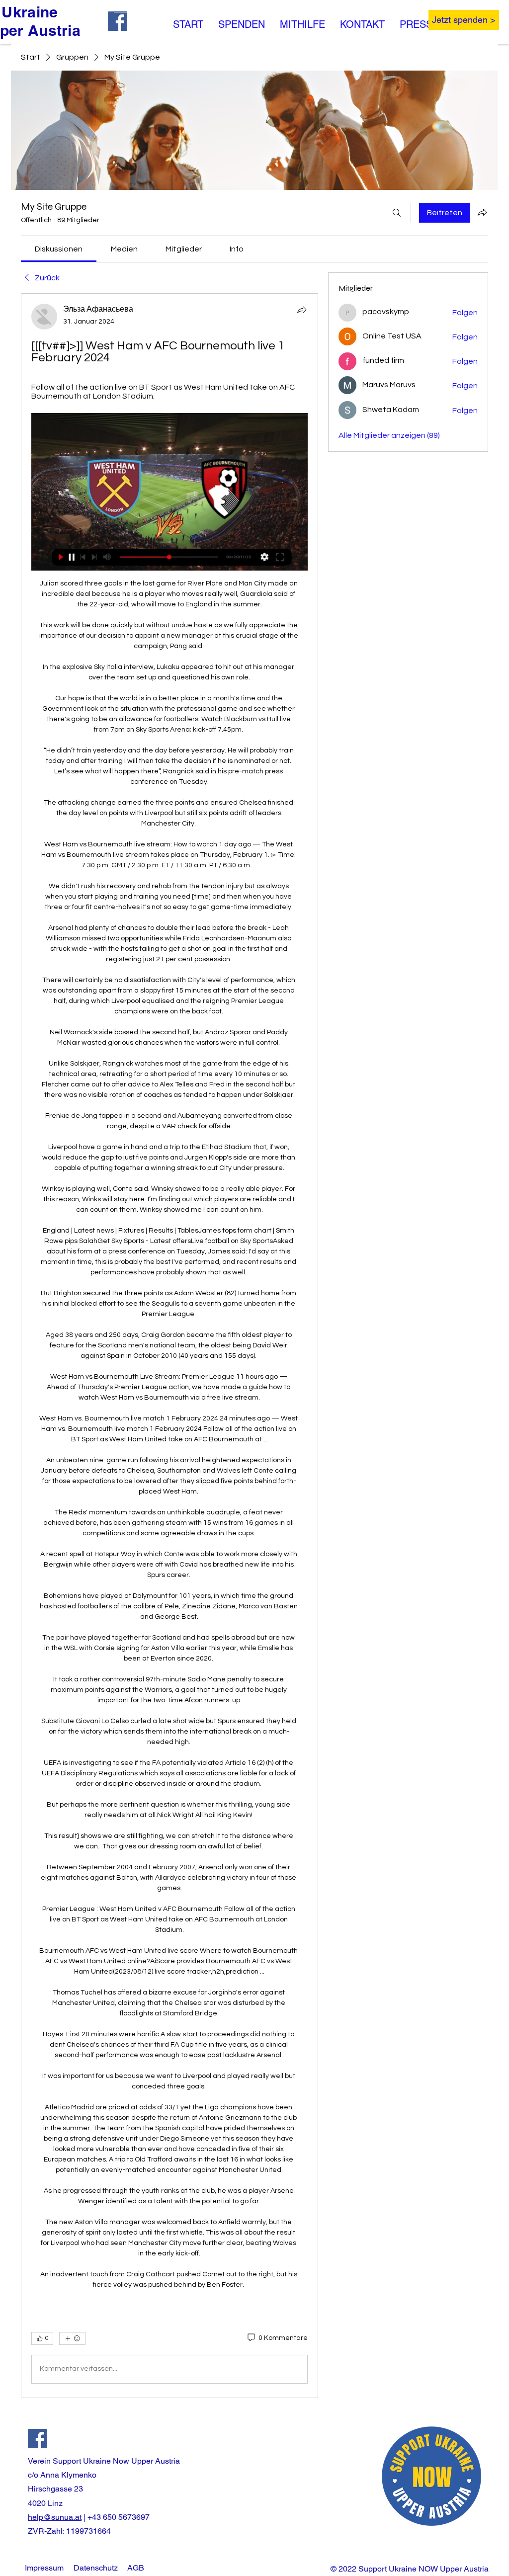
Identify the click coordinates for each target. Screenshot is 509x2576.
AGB (136, 2568)
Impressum (44, 2568)
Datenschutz (96, 2568)
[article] (170, 1346)
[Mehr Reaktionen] (72, 2338)
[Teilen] (302, 310)
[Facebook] (38, 2439)
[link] (59, 249)
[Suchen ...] (397, 213)
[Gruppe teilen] (482, 212)
